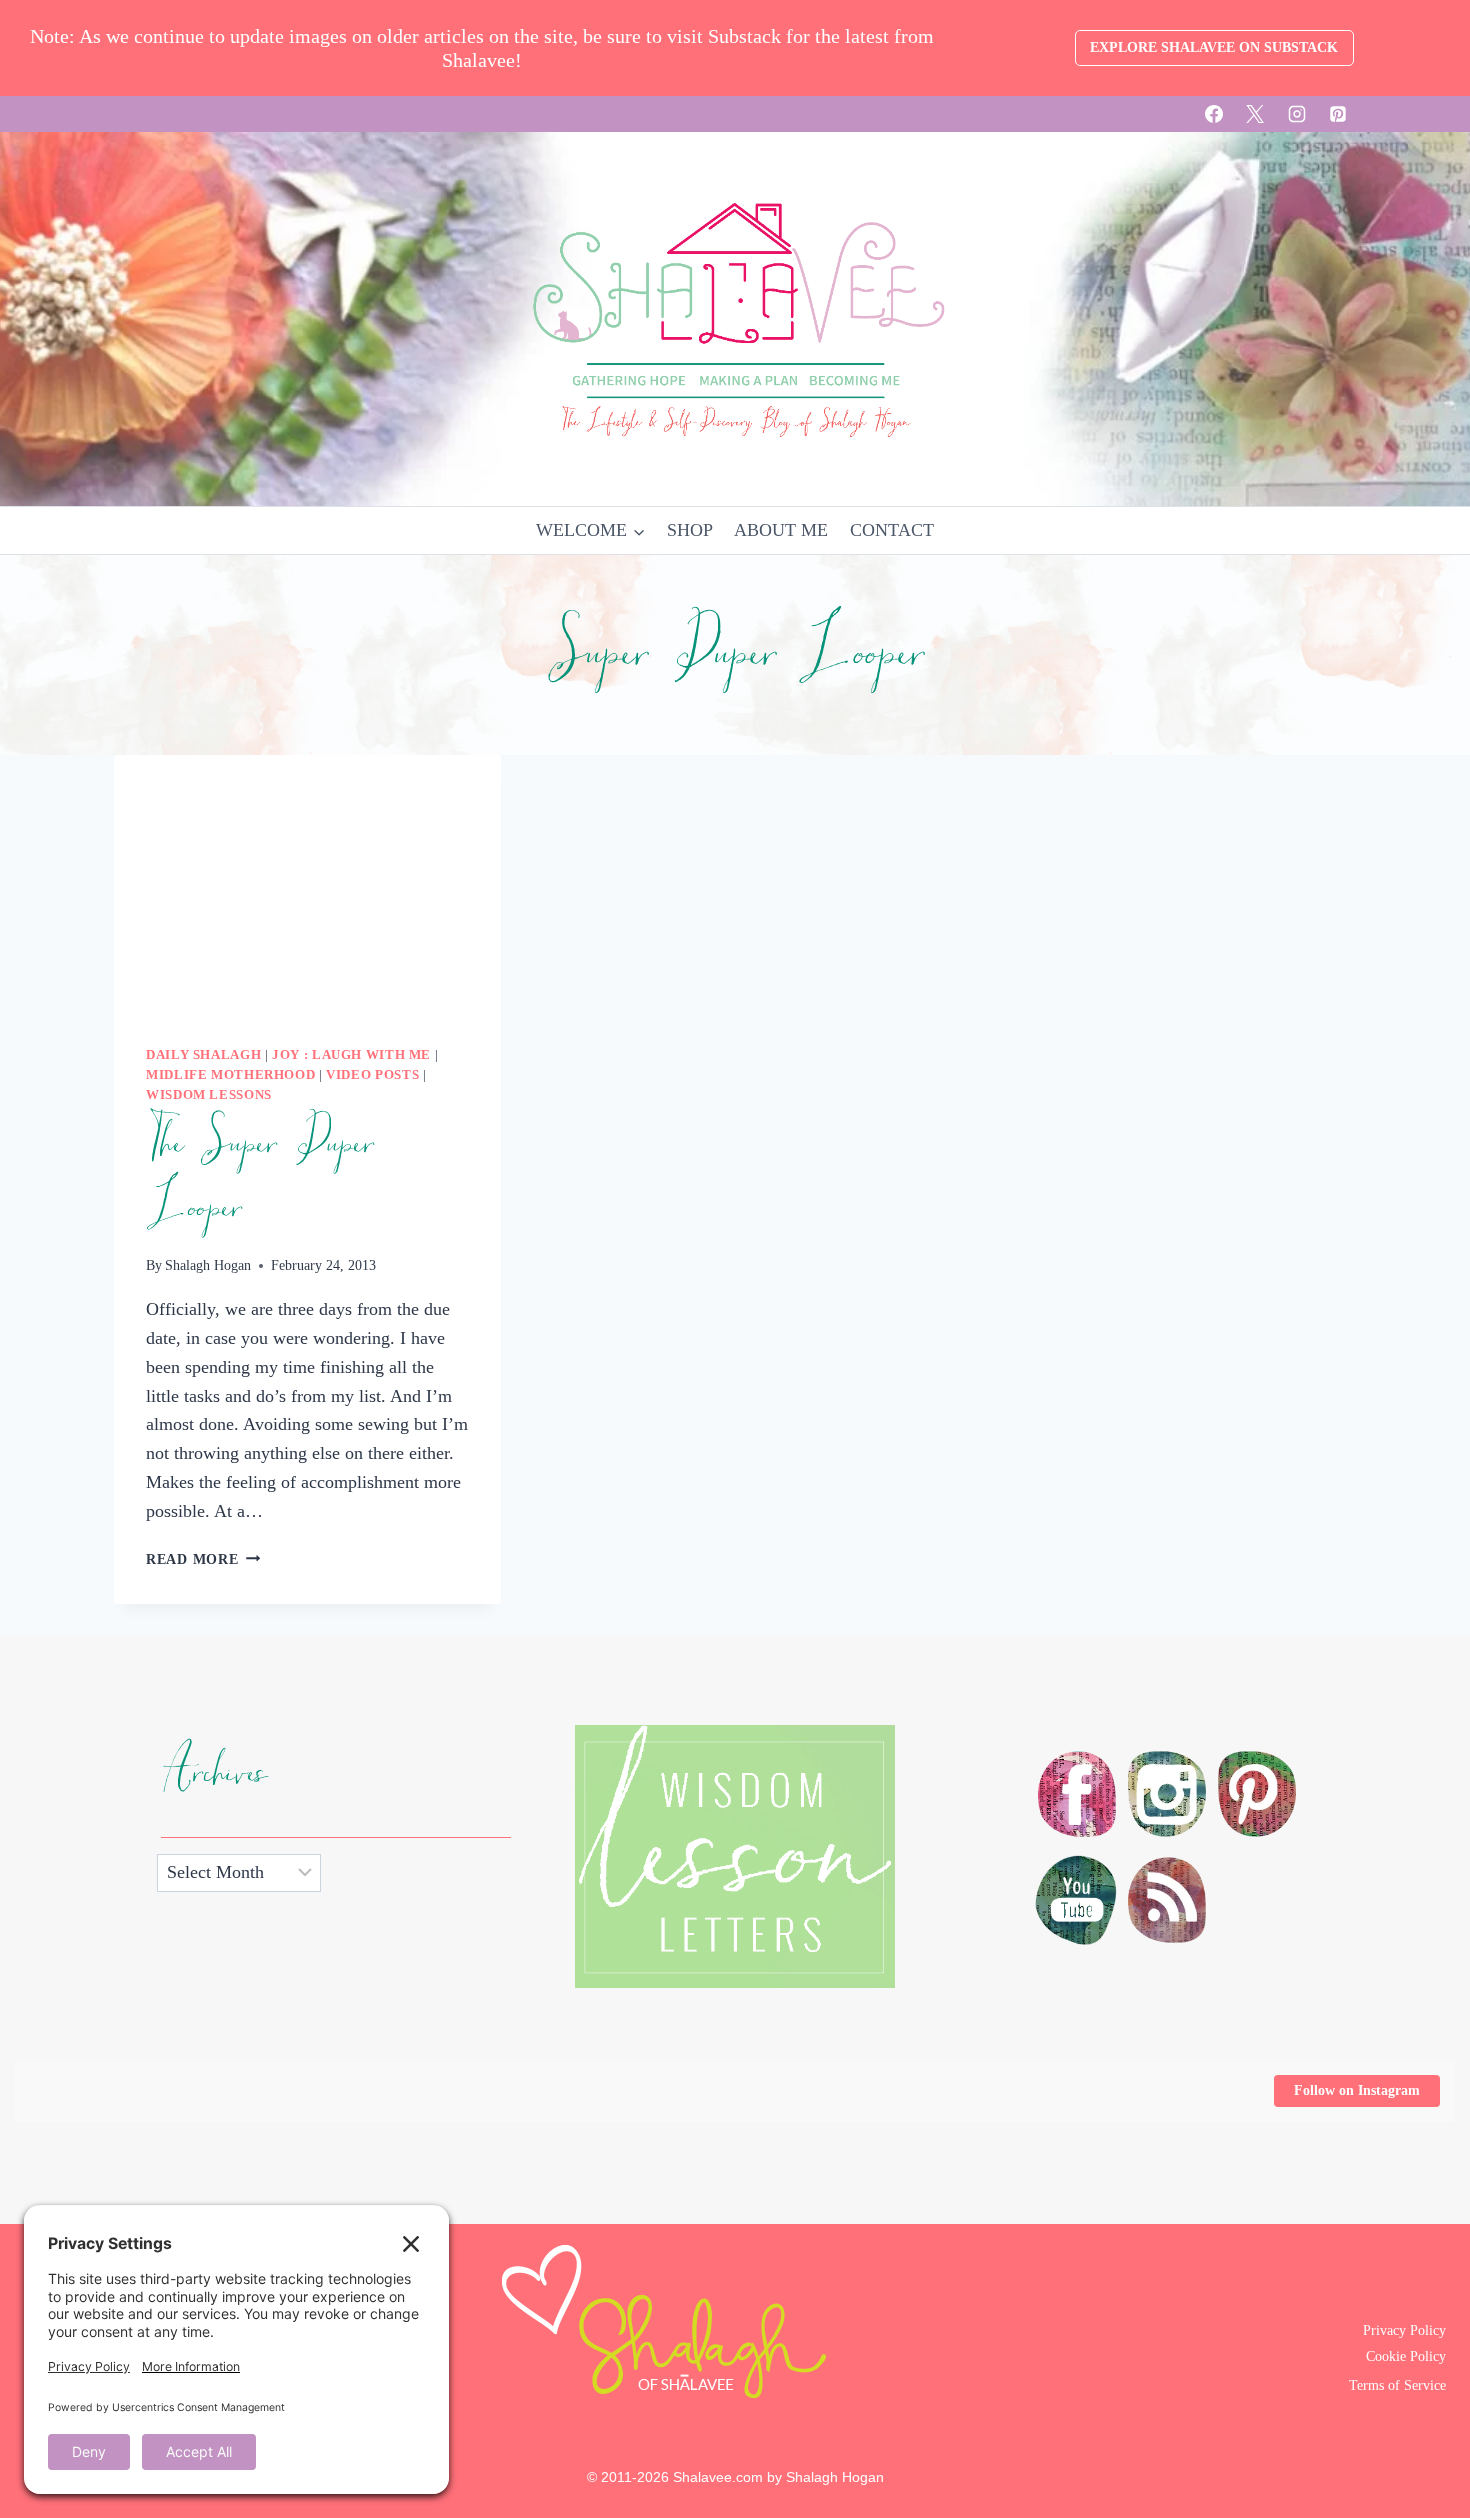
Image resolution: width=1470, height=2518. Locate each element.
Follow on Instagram (1357, 2090)
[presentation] (307, 884)
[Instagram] (1297, 114)
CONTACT (892, 530)
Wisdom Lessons (209, 1095)
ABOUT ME (781, 530)
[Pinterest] (1338, 114)
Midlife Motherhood (230, 1075)
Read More (203, 1559)
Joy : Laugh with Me (351, 1055)
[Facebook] (1214, 114)
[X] (1255, 114)
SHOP (690, 530)
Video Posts (372, 1075)
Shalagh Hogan (208, 1265)
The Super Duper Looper (260, 1176)
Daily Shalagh (203, 1055)
